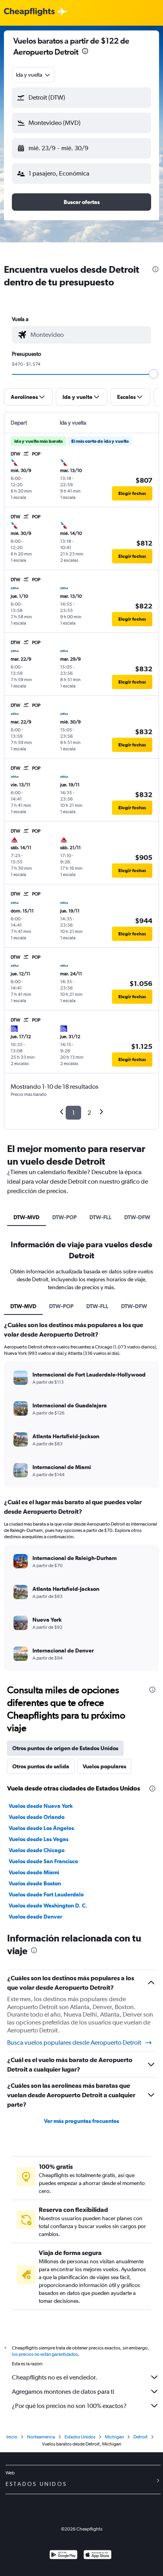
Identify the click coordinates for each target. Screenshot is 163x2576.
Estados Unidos (80, 2437)
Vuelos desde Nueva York (41, 1806)
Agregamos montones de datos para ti (63, 2392)
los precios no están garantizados (45, 2354)
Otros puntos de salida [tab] (41, 1766)
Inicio (12, 2437)
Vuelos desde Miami (34, 1872)
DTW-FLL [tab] (100, 1217)
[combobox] (33, 75)
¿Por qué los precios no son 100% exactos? (69, 2406)
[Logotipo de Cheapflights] (29, 12)
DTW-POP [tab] (64, 1217)
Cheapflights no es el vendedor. (55, 2377)
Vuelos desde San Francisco (43, 1861)
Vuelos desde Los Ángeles (41, 1828)
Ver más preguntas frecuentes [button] (81, 2121)
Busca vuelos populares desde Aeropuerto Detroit (74, 2042)
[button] (85, 52)
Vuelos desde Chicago (37, 1850)
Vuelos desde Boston (35, 1883)
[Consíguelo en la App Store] (98, 2556)
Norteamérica (41, 2437)
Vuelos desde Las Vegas (39, 1839)
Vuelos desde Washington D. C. (48, 1906)
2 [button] (89, 1113)
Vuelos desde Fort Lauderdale (46, 1894)
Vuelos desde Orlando (37, 1817)
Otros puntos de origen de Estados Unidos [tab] (65, 1748)
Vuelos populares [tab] (104, 1766)
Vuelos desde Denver (35, 1917)
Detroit (140, 2437)
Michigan (114, 2437)
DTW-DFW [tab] (137, 1217)
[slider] (154, 374)
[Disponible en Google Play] (63, 2556)
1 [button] (73, 1113)
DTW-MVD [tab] (27, 1217)
